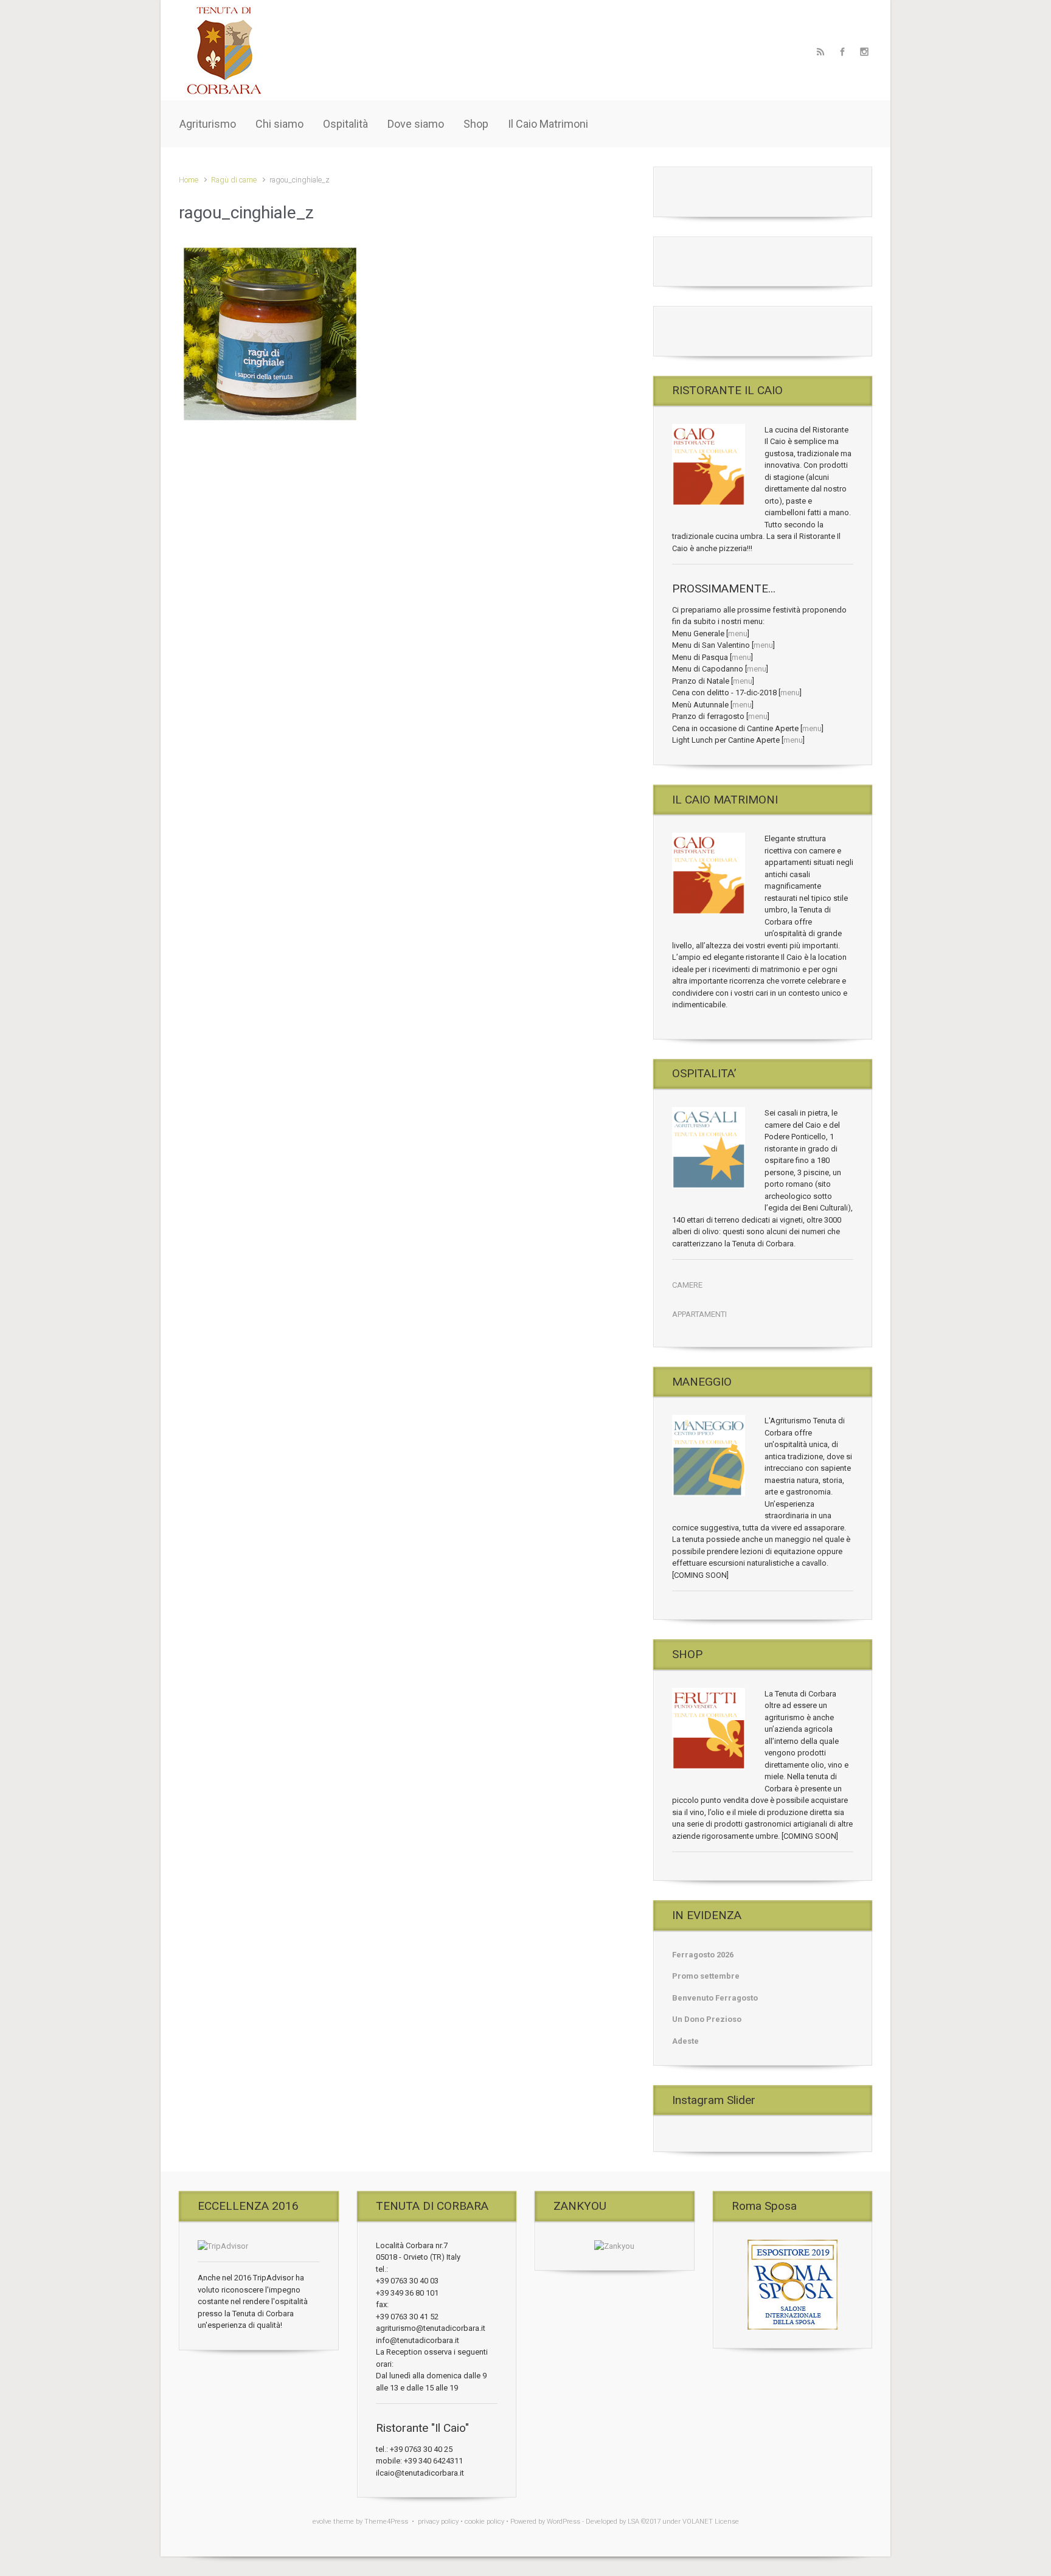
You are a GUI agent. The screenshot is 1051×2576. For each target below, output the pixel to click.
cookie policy (484, 2522)
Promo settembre (706, 1976)
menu (738, 634)
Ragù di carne (234, 180)
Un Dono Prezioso (707, 2019)
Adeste (685, 2041)
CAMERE (687, 1285)
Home (189, 180)
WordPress (564, 2522)
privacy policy (438, 2522)
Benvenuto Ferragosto (715, 1998)
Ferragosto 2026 (703, 1955)
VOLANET (698, 2522)
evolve (322, 2522)
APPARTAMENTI (699, 1314)
